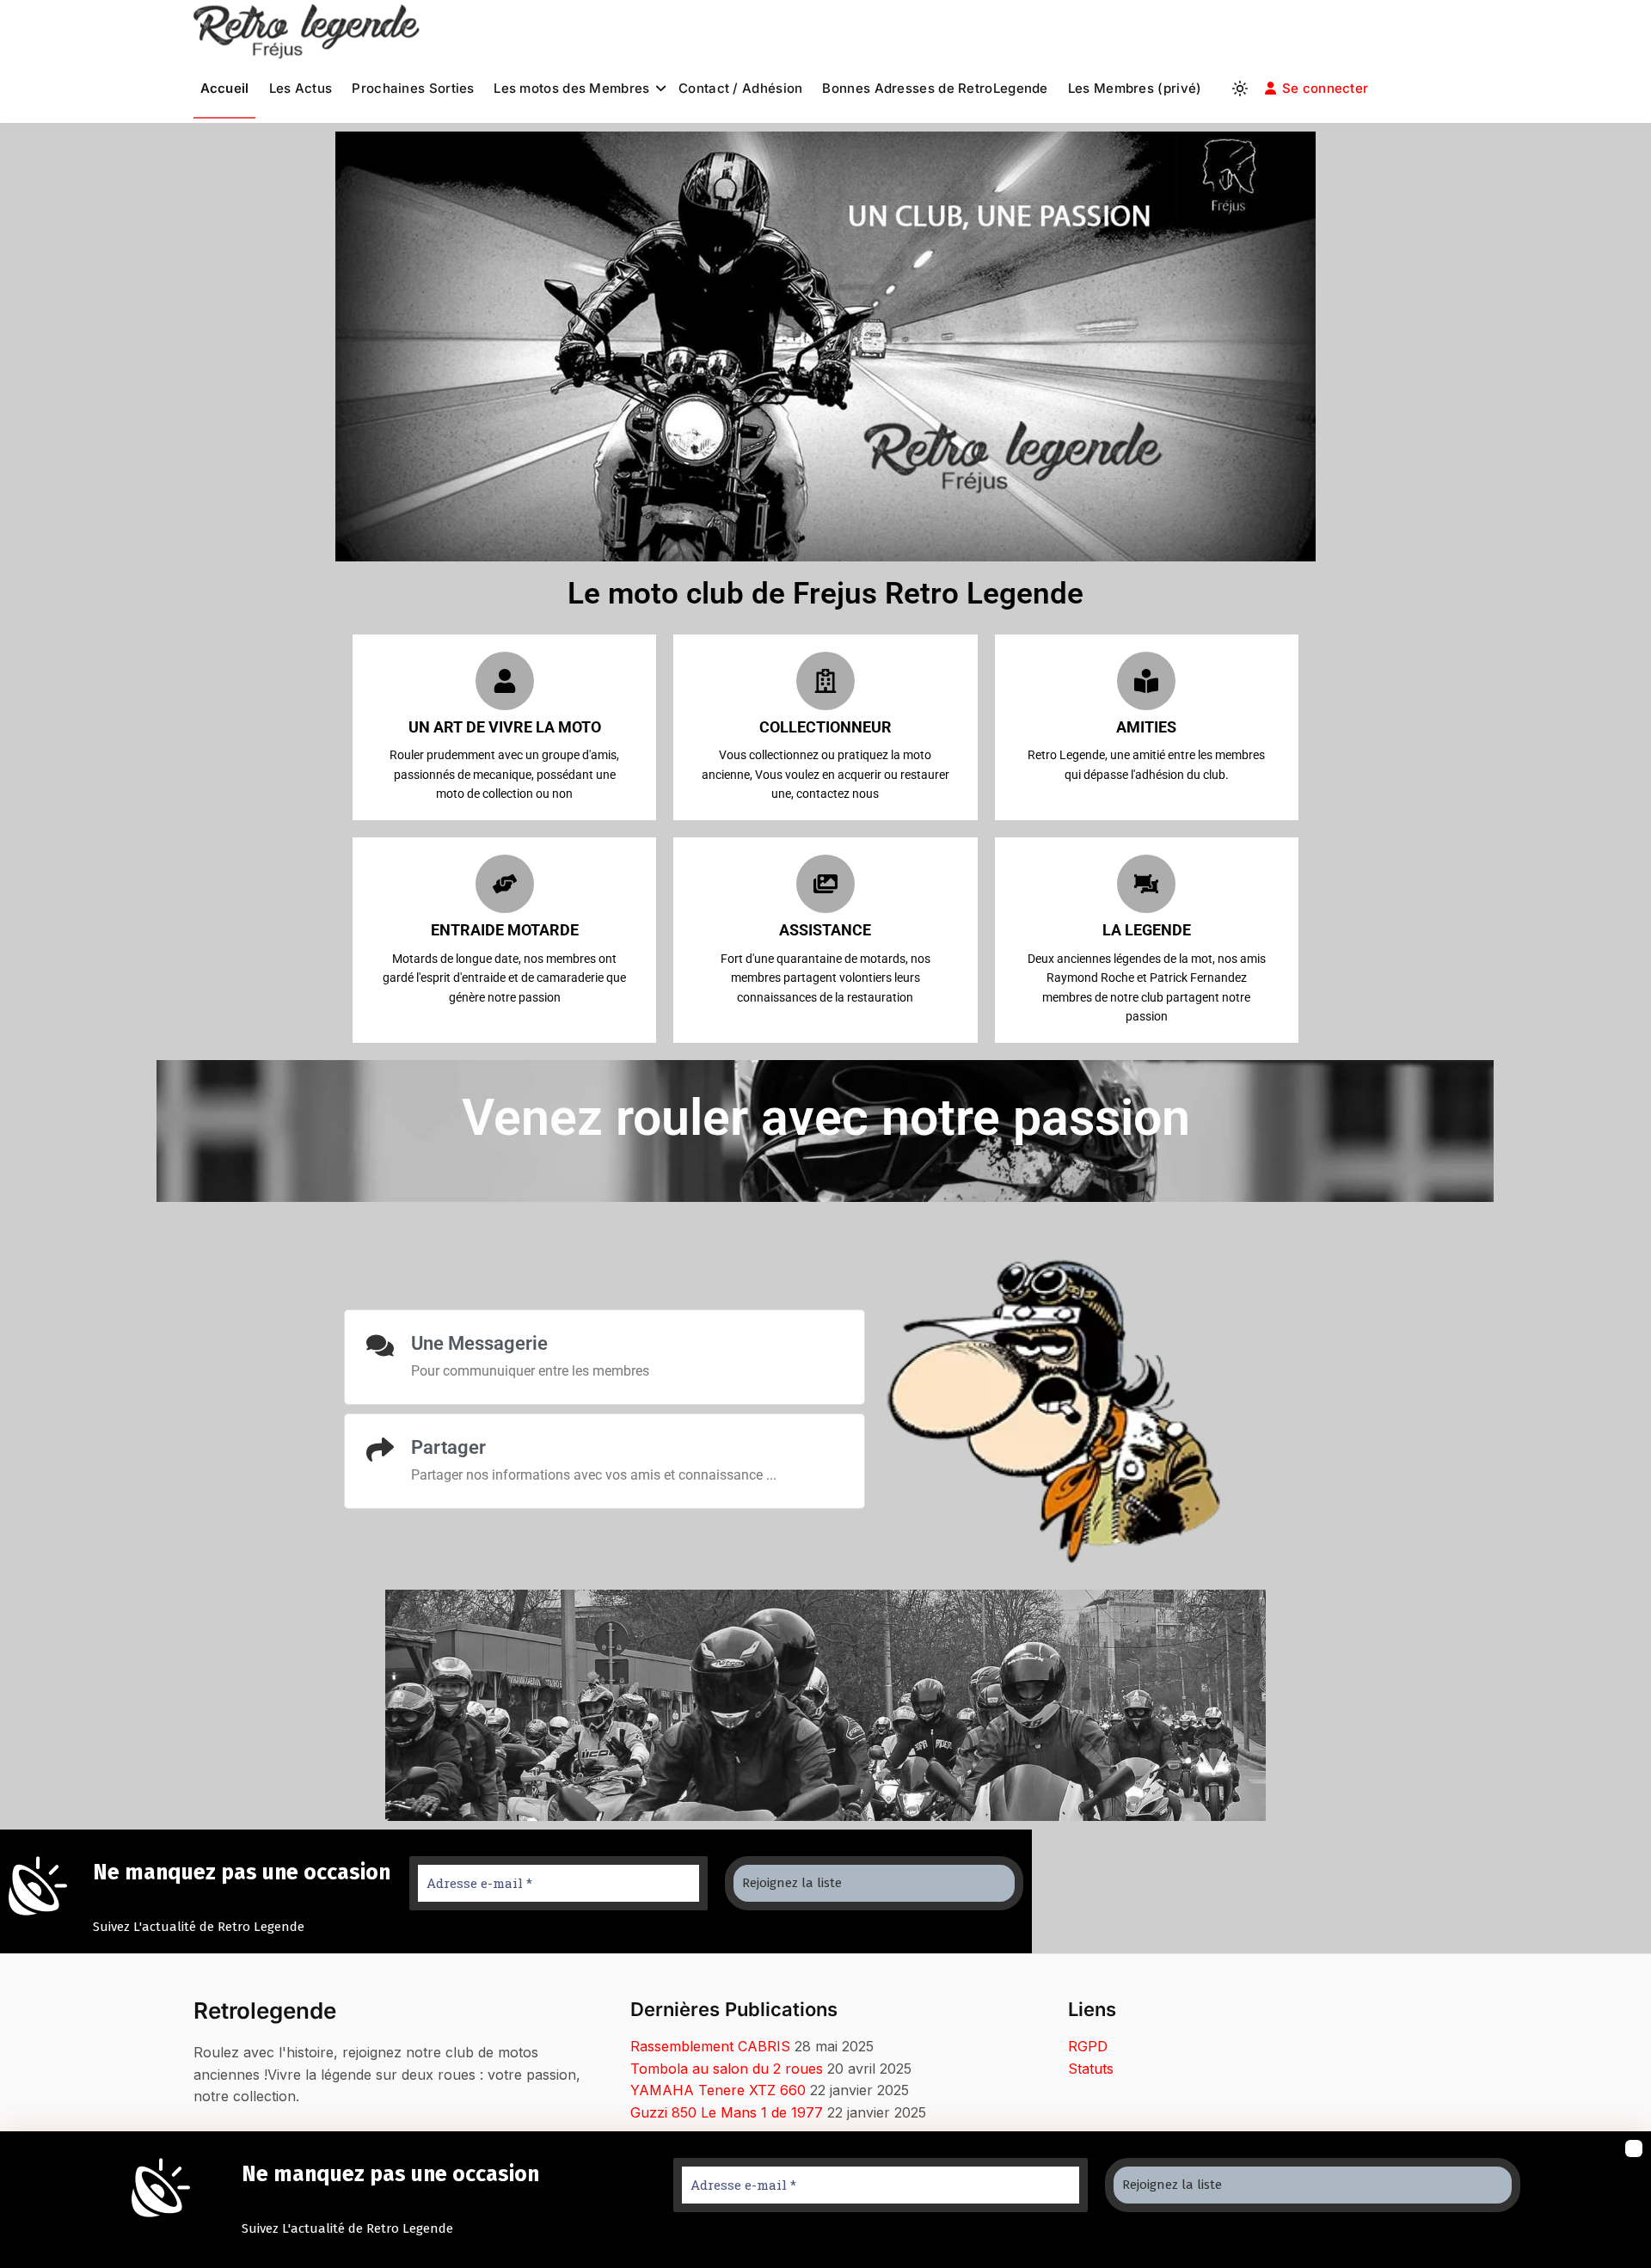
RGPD (1088, 2046)
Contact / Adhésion (740, 88)
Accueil (225, 88)
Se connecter (1326, 88)
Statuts (1091, 2069)
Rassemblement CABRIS (710, 2046)
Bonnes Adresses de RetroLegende (935, 88)
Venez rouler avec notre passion (826, 1117)
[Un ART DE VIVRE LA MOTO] (505, 681)
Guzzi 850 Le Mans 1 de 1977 (727, 2112)
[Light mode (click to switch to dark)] (1240, 89)
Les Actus (301, 88)
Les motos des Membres (571, 88)
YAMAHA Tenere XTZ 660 (718, 2090)
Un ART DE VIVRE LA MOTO (505, 727)
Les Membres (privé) (1135, 88)
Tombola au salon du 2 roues (727, 2069)
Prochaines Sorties (413, 88)
